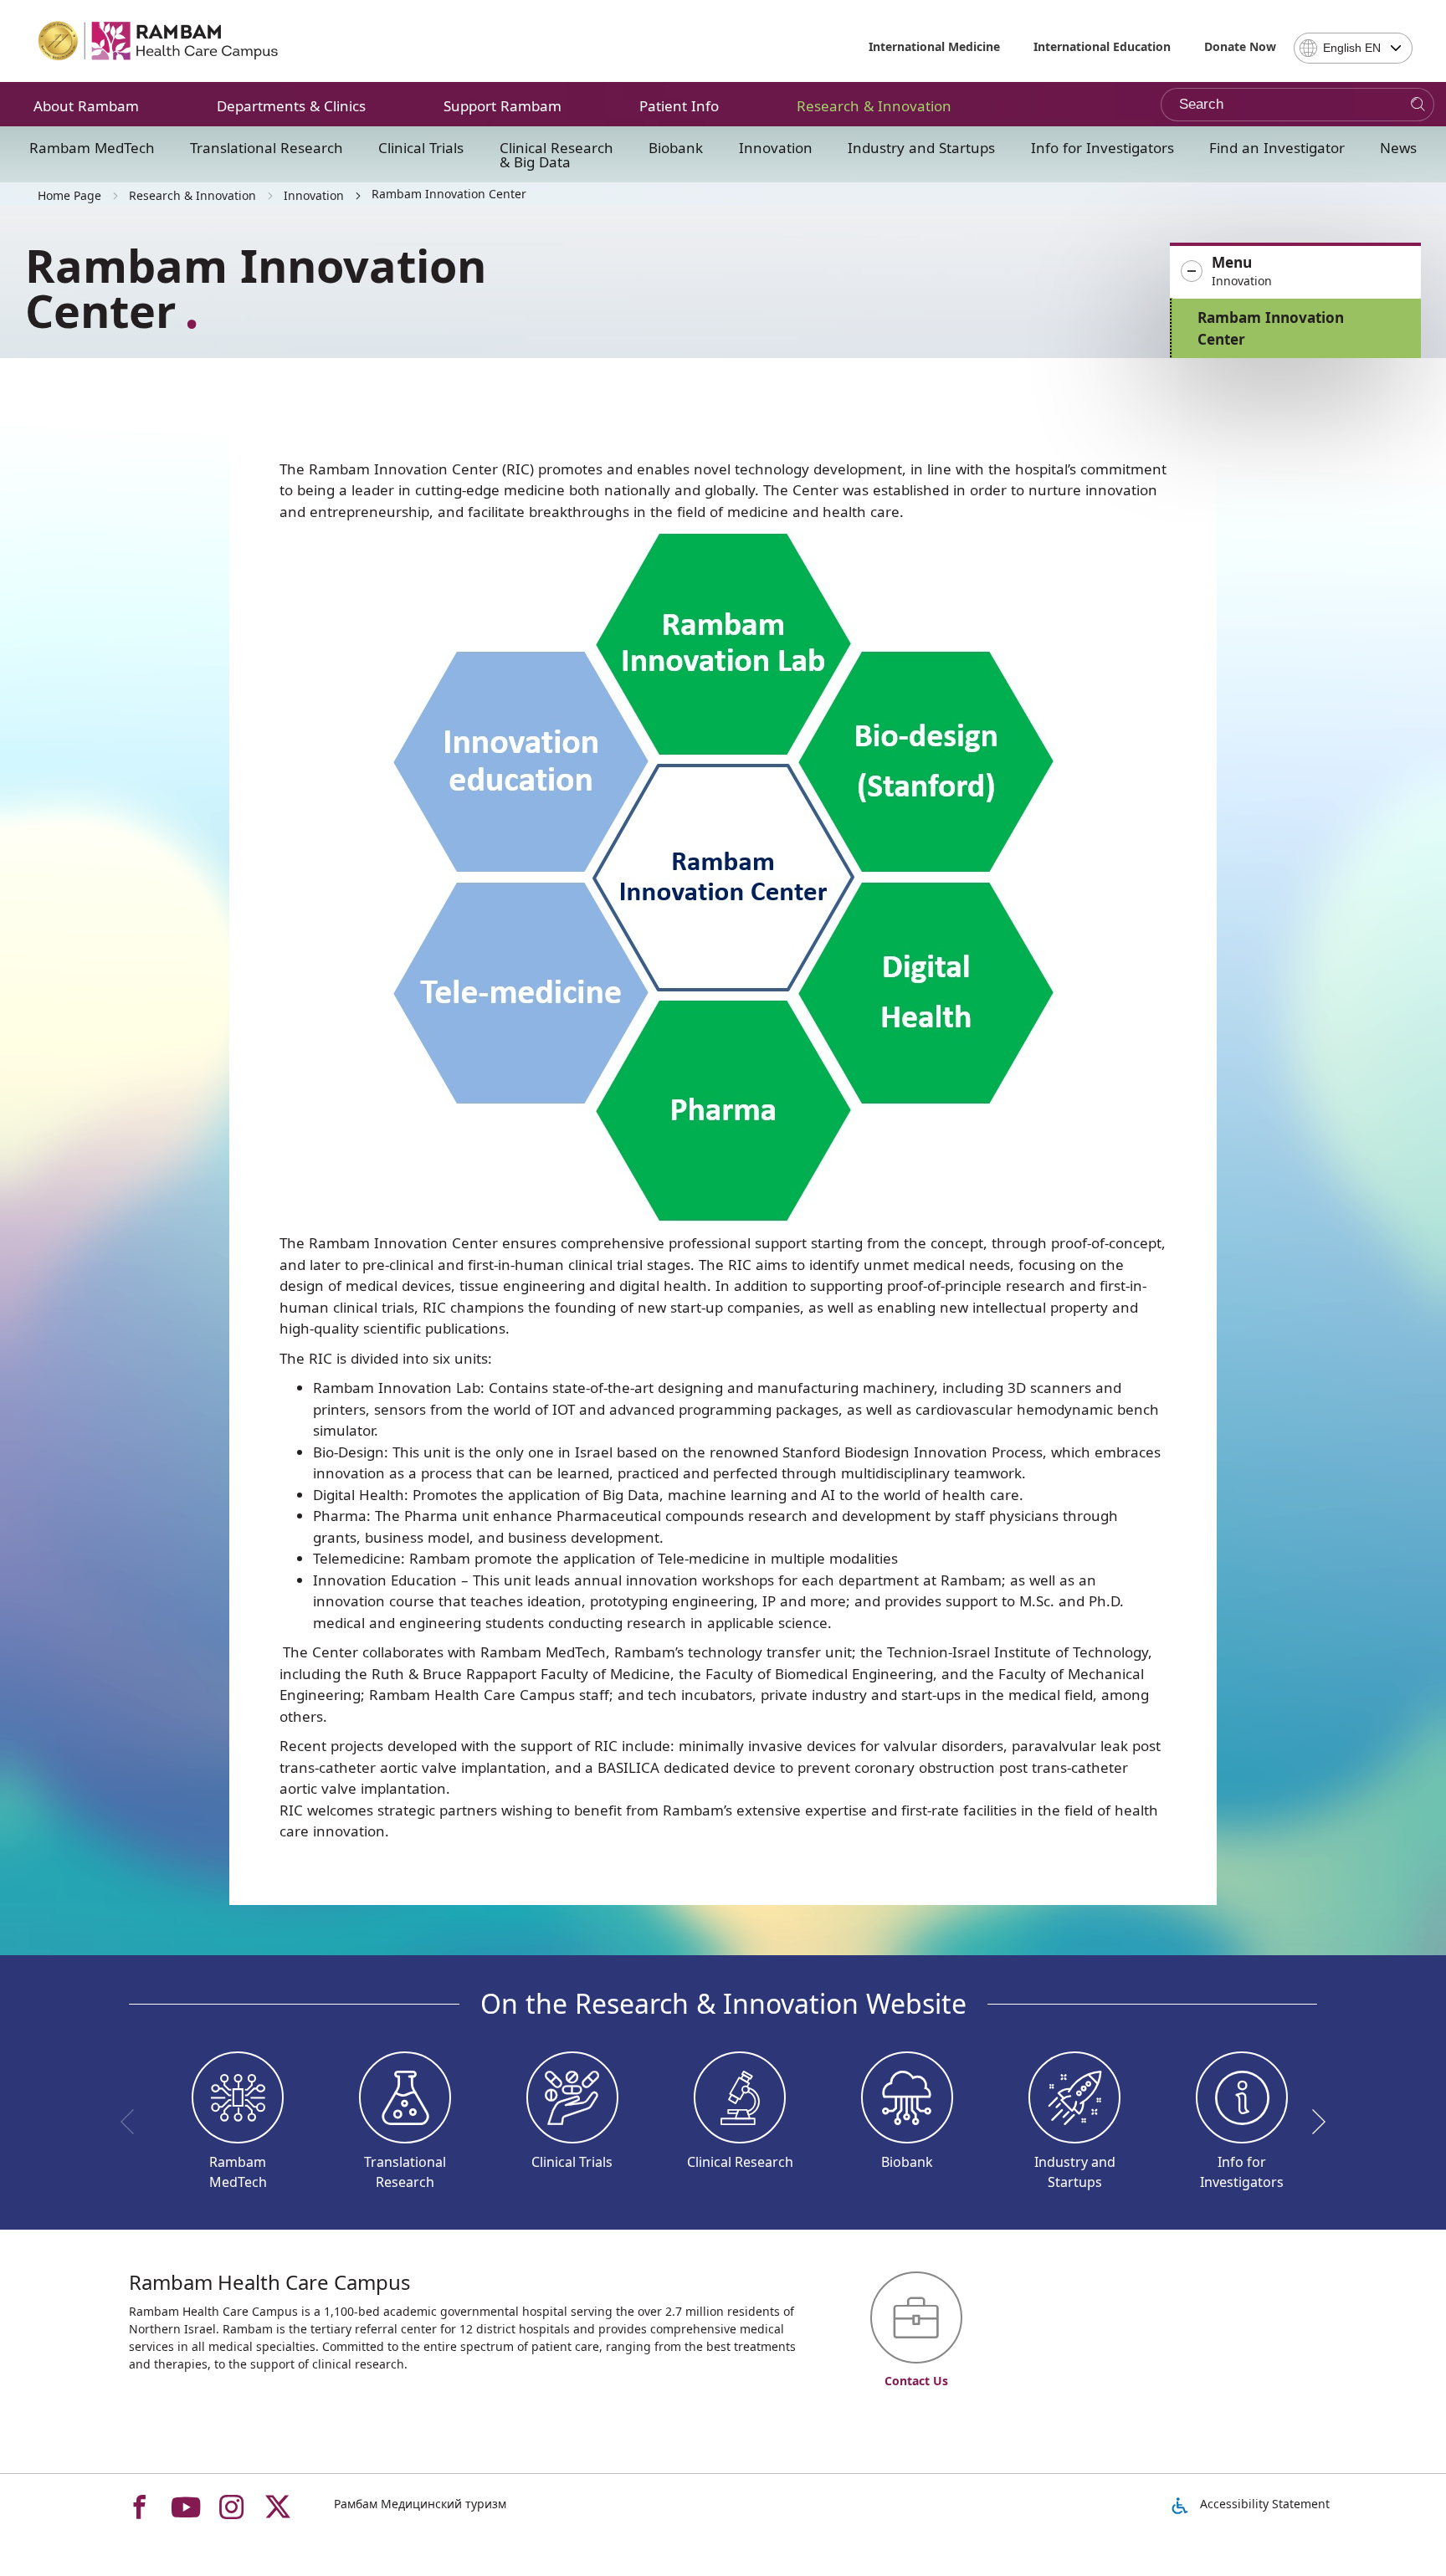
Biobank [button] (676, 148)
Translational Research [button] (267, 148)
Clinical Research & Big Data (556, 155)
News (1398, 148)
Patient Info (679, 106)
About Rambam (86, 106)
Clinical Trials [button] (421, 148)
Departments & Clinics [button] (291, 106)
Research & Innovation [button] (874, 106)
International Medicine (934, 46)
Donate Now (1240, 46)
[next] (1313, 2122)
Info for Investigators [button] (1102, 148)
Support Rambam (503, 106)
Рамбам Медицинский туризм (420, 2504)
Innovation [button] (776, 148)
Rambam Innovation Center (1271, 328)
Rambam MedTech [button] (92, 148)
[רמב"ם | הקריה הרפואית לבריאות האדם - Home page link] (159, 41)
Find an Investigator (1277, 148)
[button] (1295, 272)
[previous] (133, 2122)
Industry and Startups (921, 148)
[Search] (1418, 105)
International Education (1102, 46)
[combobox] (1353, 48)
